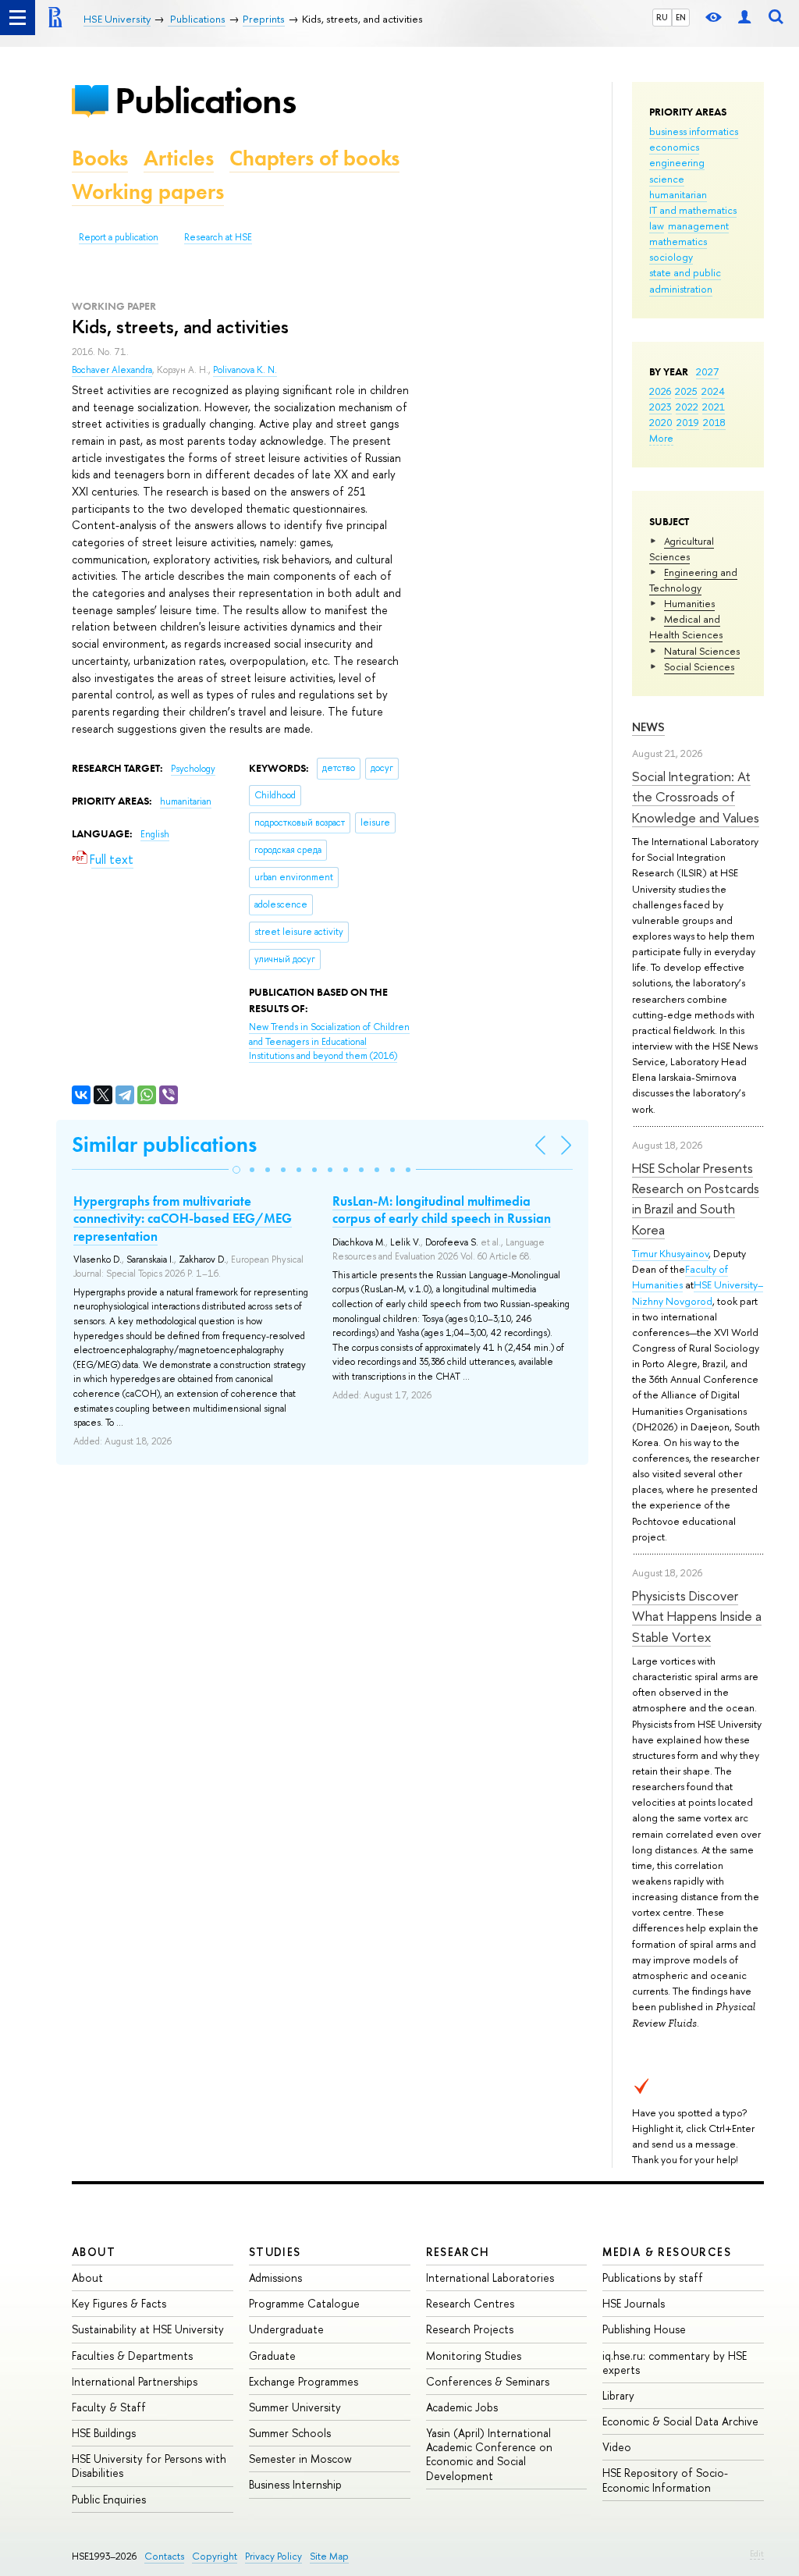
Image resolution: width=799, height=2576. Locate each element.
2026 (660, 391)
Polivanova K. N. (245, 370)
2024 (713, 391)
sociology (671, 257)
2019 (688, 422)
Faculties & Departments (132, 2356)
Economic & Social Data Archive (680, 2421)
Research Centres (470, 2303)
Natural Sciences (702, 651)
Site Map (329, 2556)
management (698, 226)
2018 (714, 422)
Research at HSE (218, 237)
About (94, 2252)
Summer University (295, 2407)
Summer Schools (290, 2433)
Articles (179, 158)
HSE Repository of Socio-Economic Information (665, 2480)
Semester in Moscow (300, 2459)
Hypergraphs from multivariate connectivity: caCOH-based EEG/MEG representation (183, 1218)
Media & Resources (667, 2252)
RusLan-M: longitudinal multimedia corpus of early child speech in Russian (442, 1210)
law (657, 226)
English (155, 834)
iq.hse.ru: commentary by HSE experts (675, 2363)
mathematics (678, 241)
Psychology (193, 769)
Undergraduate (286, 2329)
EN (681, 17)
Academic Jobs (462, 2407)
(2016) (329, 1041)
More (661, 438)
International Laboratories (490, 2278)
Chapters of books (314, 158)
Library (618, 2395)
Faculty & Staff (109, 2407)
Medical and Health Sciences (686, 627)
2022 (687, 407)
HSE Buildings (104, 2433)
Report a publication (119, 237)
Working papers (148, 192)
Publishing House (644, 2329)
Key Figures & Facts (119, 2303)
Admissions (275, 2278)
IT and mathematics (693, 210)
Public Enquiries (109, 2499)
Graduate (272, 2356)
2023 (661, 407)
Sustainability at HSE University (148, 2329)
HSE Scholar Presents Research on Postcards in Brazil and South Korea (696, 1199)
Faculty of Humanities (680, 1277)
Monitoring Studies (474, 2356)
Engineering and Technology (693, 580)
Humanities (689, 603)
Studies (275, 2252)
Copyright (215, 2556)
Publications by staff (653, 2278)
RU (662, 17)
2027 (707, 371)
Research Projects (470, 2329)
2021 (714, 407)
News (648, 727)
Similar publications (164, 1144)
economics (674, 147)
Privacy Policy (273, 2556)
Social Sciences (699, 666)
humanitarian (678, 194)
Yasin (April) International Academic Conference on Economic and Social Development (489, 2454)
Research (458, 2252)
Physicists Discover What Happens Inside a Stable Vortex (697, 1616)
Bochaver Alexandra (112, 370)
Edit (757, 2553)
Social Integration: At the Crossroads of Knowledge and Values (696, 797)
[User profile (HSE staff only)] (744, 18)
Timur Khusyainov (670, 1253)
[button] (236, 1170)
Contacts (164, 2556)
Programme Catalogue (304, 2303)
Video (617, 2447)
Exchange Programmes (304, 2381)
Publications (205, 100)
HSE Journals (634, 2303)
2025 (686, 391)
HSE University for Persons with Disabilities (149, 2466)
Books (100, 158)
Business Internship (295, 2484)
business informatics (694, 131)
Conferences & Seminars (488, 2381)
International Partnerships (135, 2381)
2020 (661, 422)
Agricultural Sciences (682, 549)
